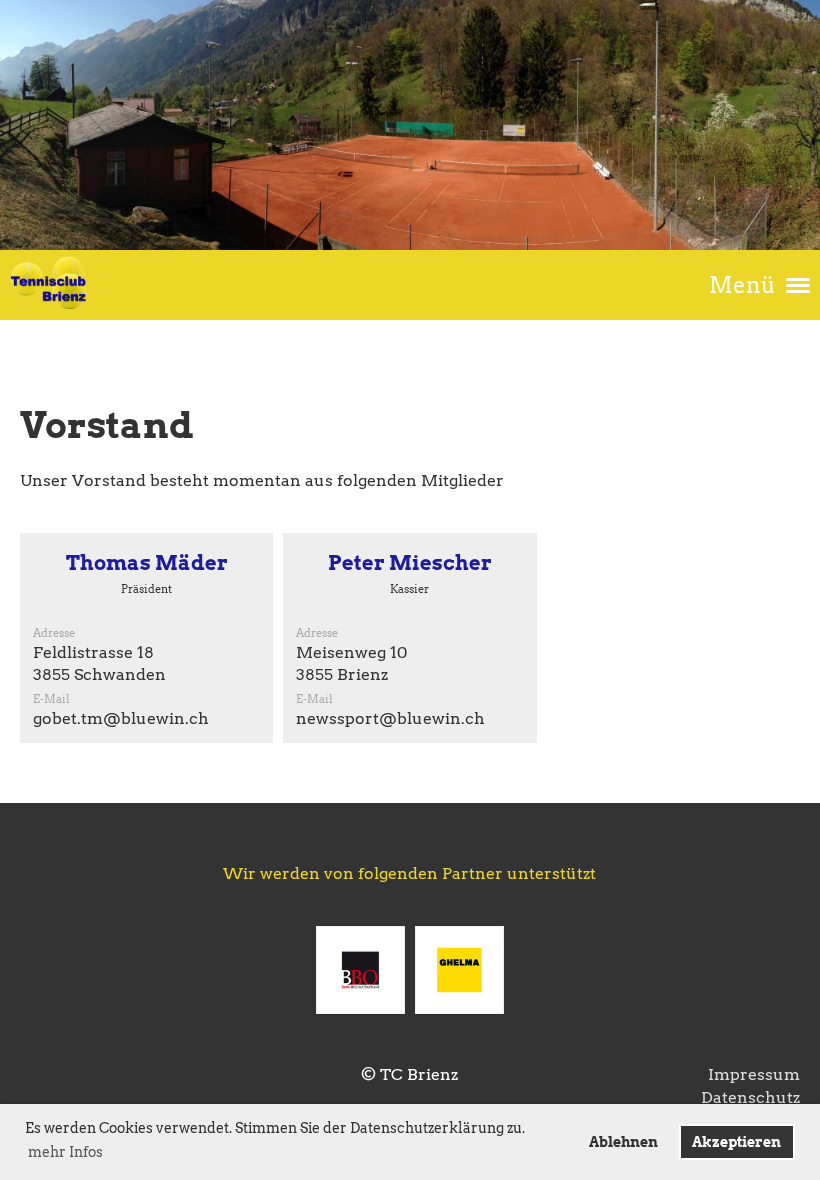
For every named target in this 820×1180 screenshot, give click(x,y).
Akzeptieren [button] (736, 1142)
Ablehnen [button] (623, 1142)
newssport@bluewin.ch (390, 718)
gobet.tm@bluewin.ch (121, 718)
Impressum (754, 1074)
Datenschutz (750, 1097)
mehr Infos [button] (65, 1152)
